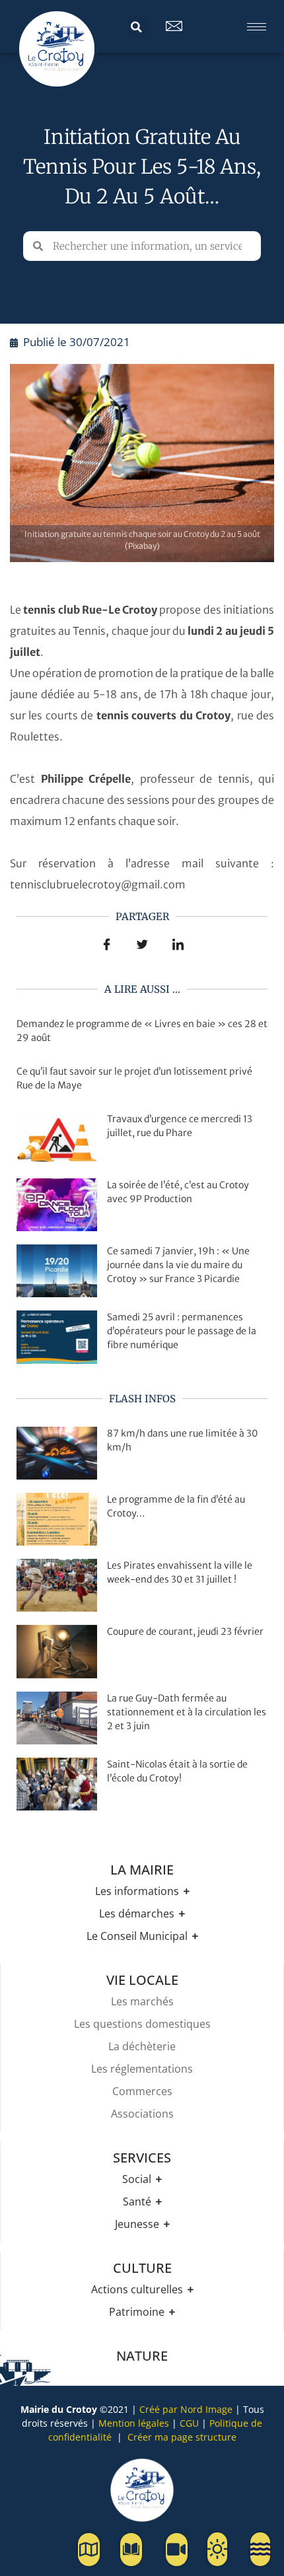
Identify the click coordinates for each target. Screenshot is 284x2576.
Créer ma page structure (182, 2437)
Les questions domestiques (142, 2024)
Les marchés (142, 2001)
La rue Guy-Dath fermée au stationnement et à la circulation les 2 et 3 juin (187, 1712)
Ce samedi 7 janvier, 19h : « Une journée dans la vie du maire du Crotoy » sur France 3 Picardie (178, 1265)
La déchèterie (142, 2046)
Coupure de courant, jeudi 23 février (185, 1631)
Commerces (142, 2091)
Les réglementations (142, 2069)
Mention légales (134, 2423)
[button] (137, 27)
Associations (142, 2114)
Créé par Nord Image (186, 2409)
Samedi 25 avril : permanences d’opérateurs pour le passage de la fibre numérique (182, 1331)
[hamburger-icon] (257, 27)
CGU (189, 2423)
